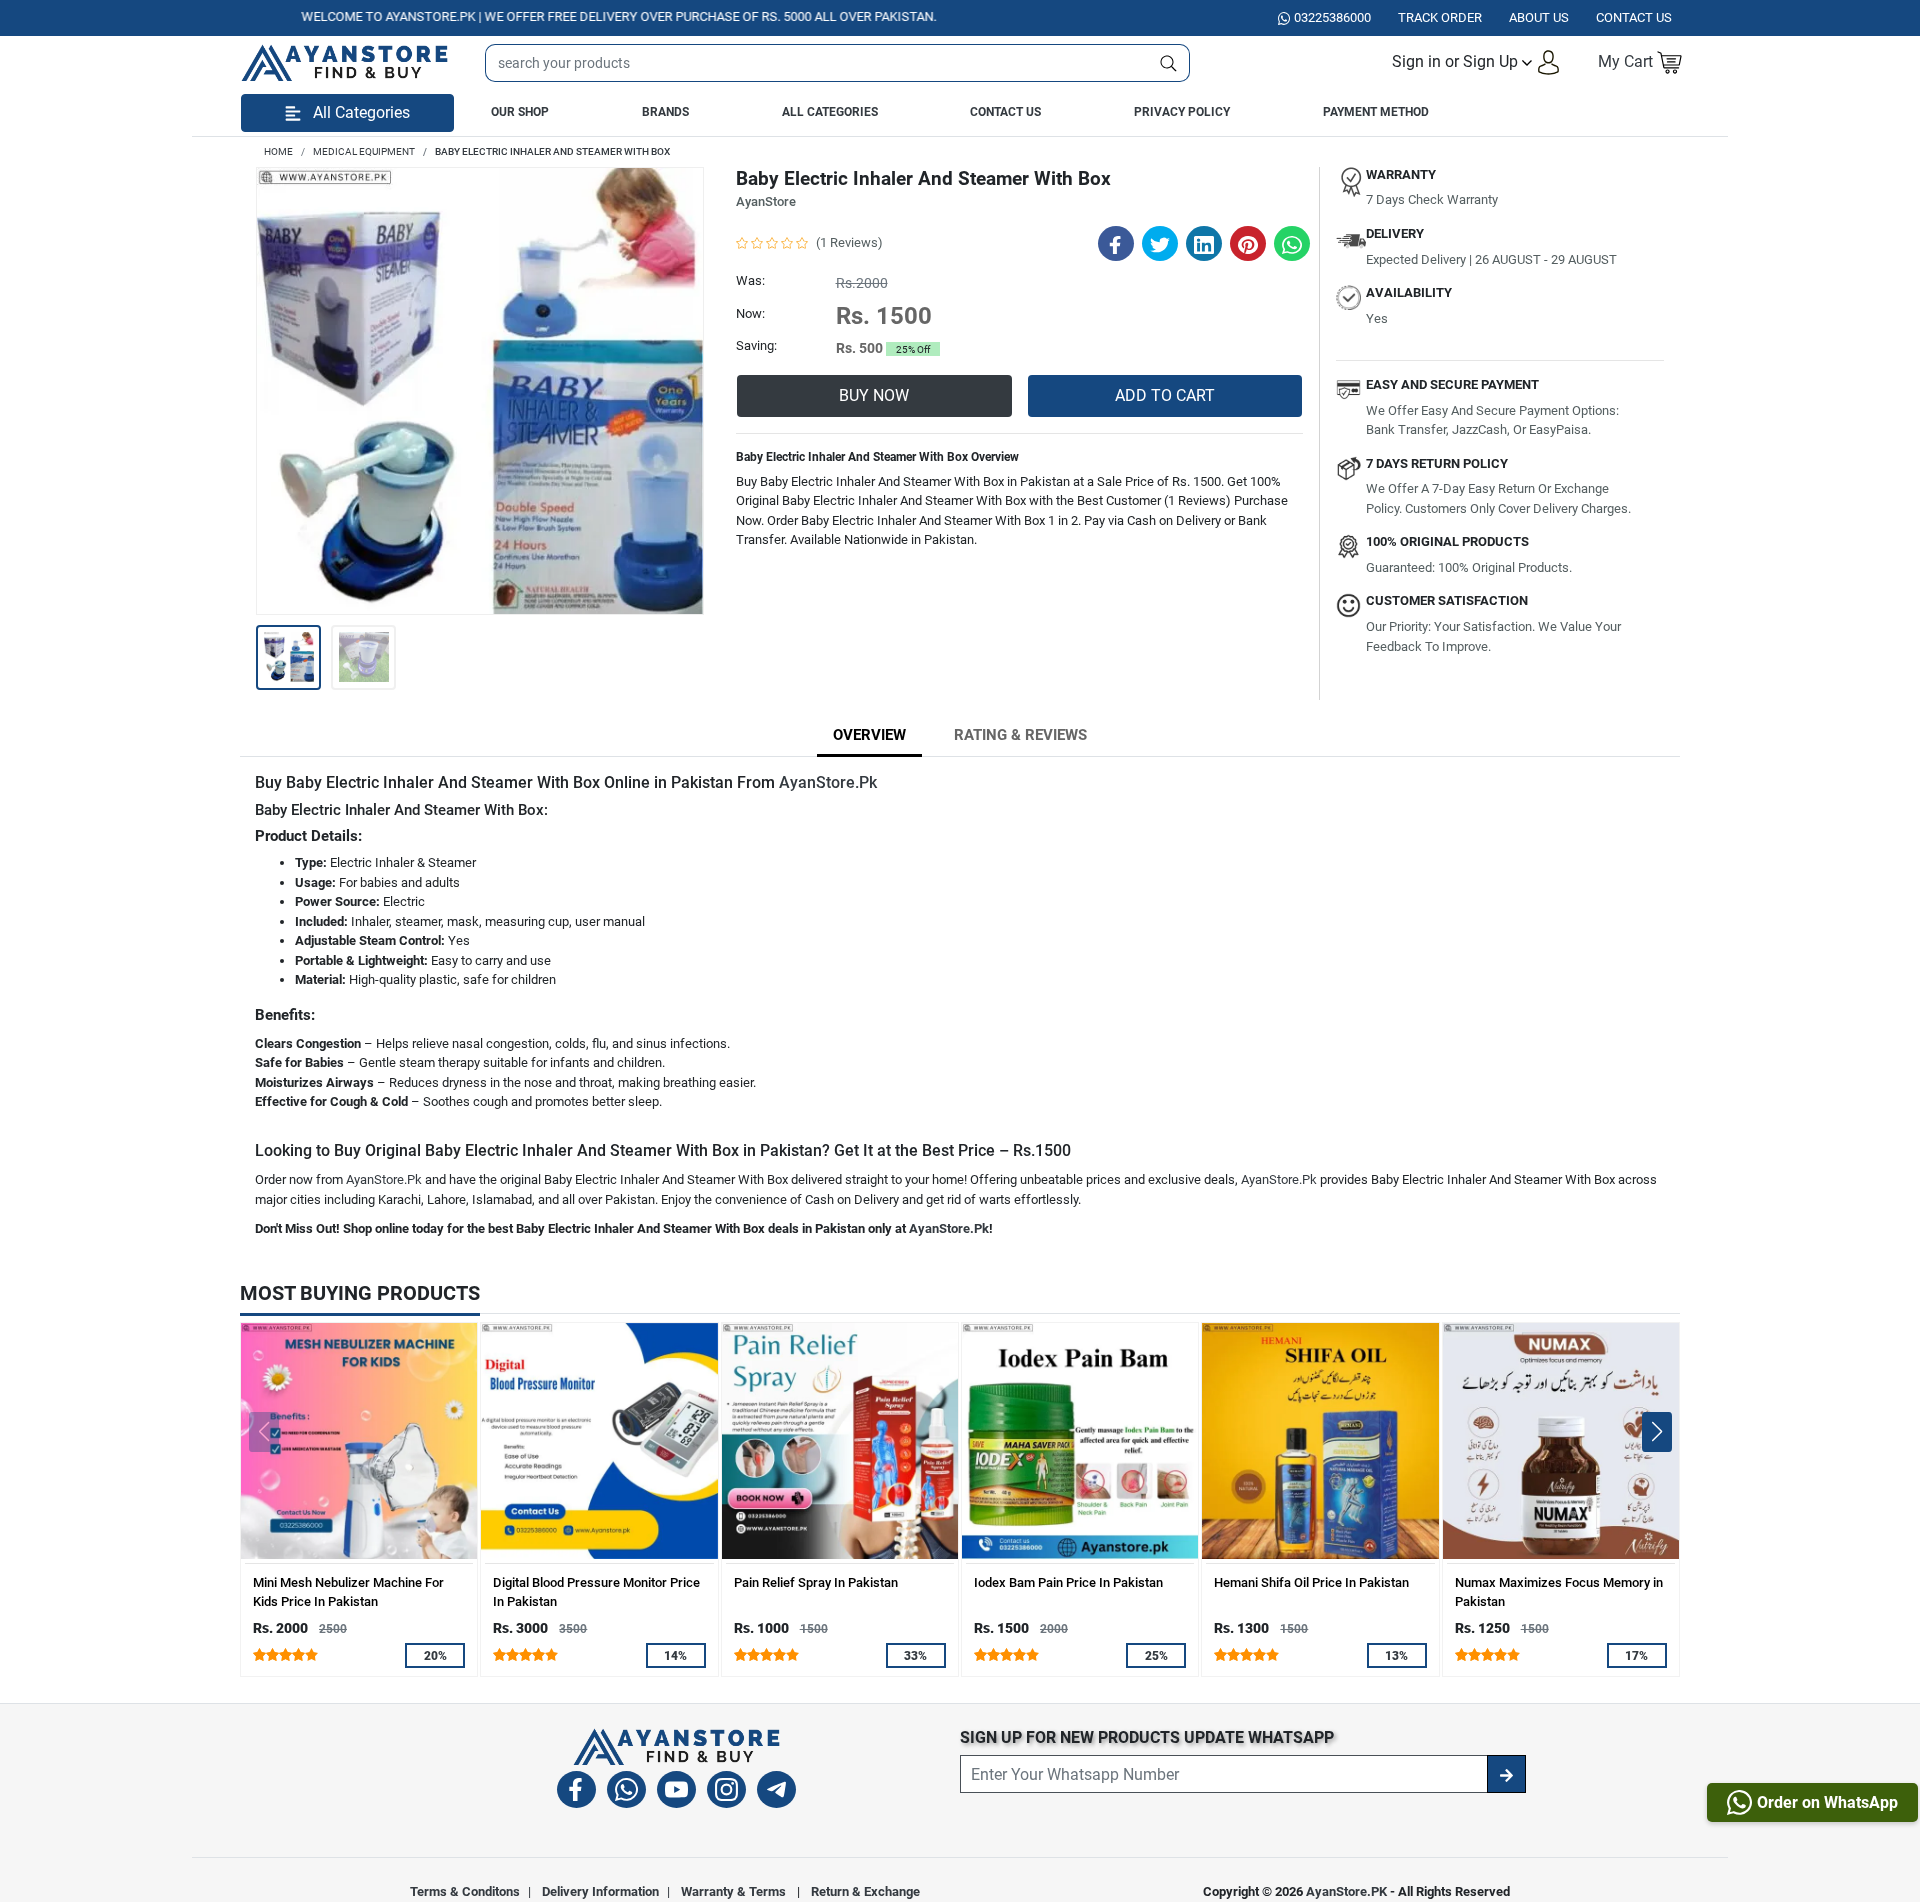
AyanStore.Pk (828, 782)
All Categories (830, 112)
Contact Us (1005, 112)
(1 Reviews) (849, 242)
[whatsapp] (626, 1792)
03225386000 (1332, 17)
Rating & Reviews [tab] (1020, 735)
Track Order (1440, 17)
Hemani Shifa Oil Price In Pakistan (1311, 1582)
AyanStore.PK (1346, 1891)
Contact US (1634, 17)
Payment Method (1376, 112)
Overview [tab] (869, 735)
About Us (1539, 17)
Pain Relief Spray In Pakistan (816, 1582)
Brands (665, 112)
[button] (1476, 62)
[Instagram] (726, 1792)
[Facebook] (576, 1792)
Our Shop (520, 112)
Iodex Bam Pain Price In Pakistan (1068, 1582)
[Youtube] (676, 1792)
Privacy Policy (1182, 112)
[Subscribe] (1506, 1774)
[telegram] (776, 1792)
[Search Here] (1169, 63)
